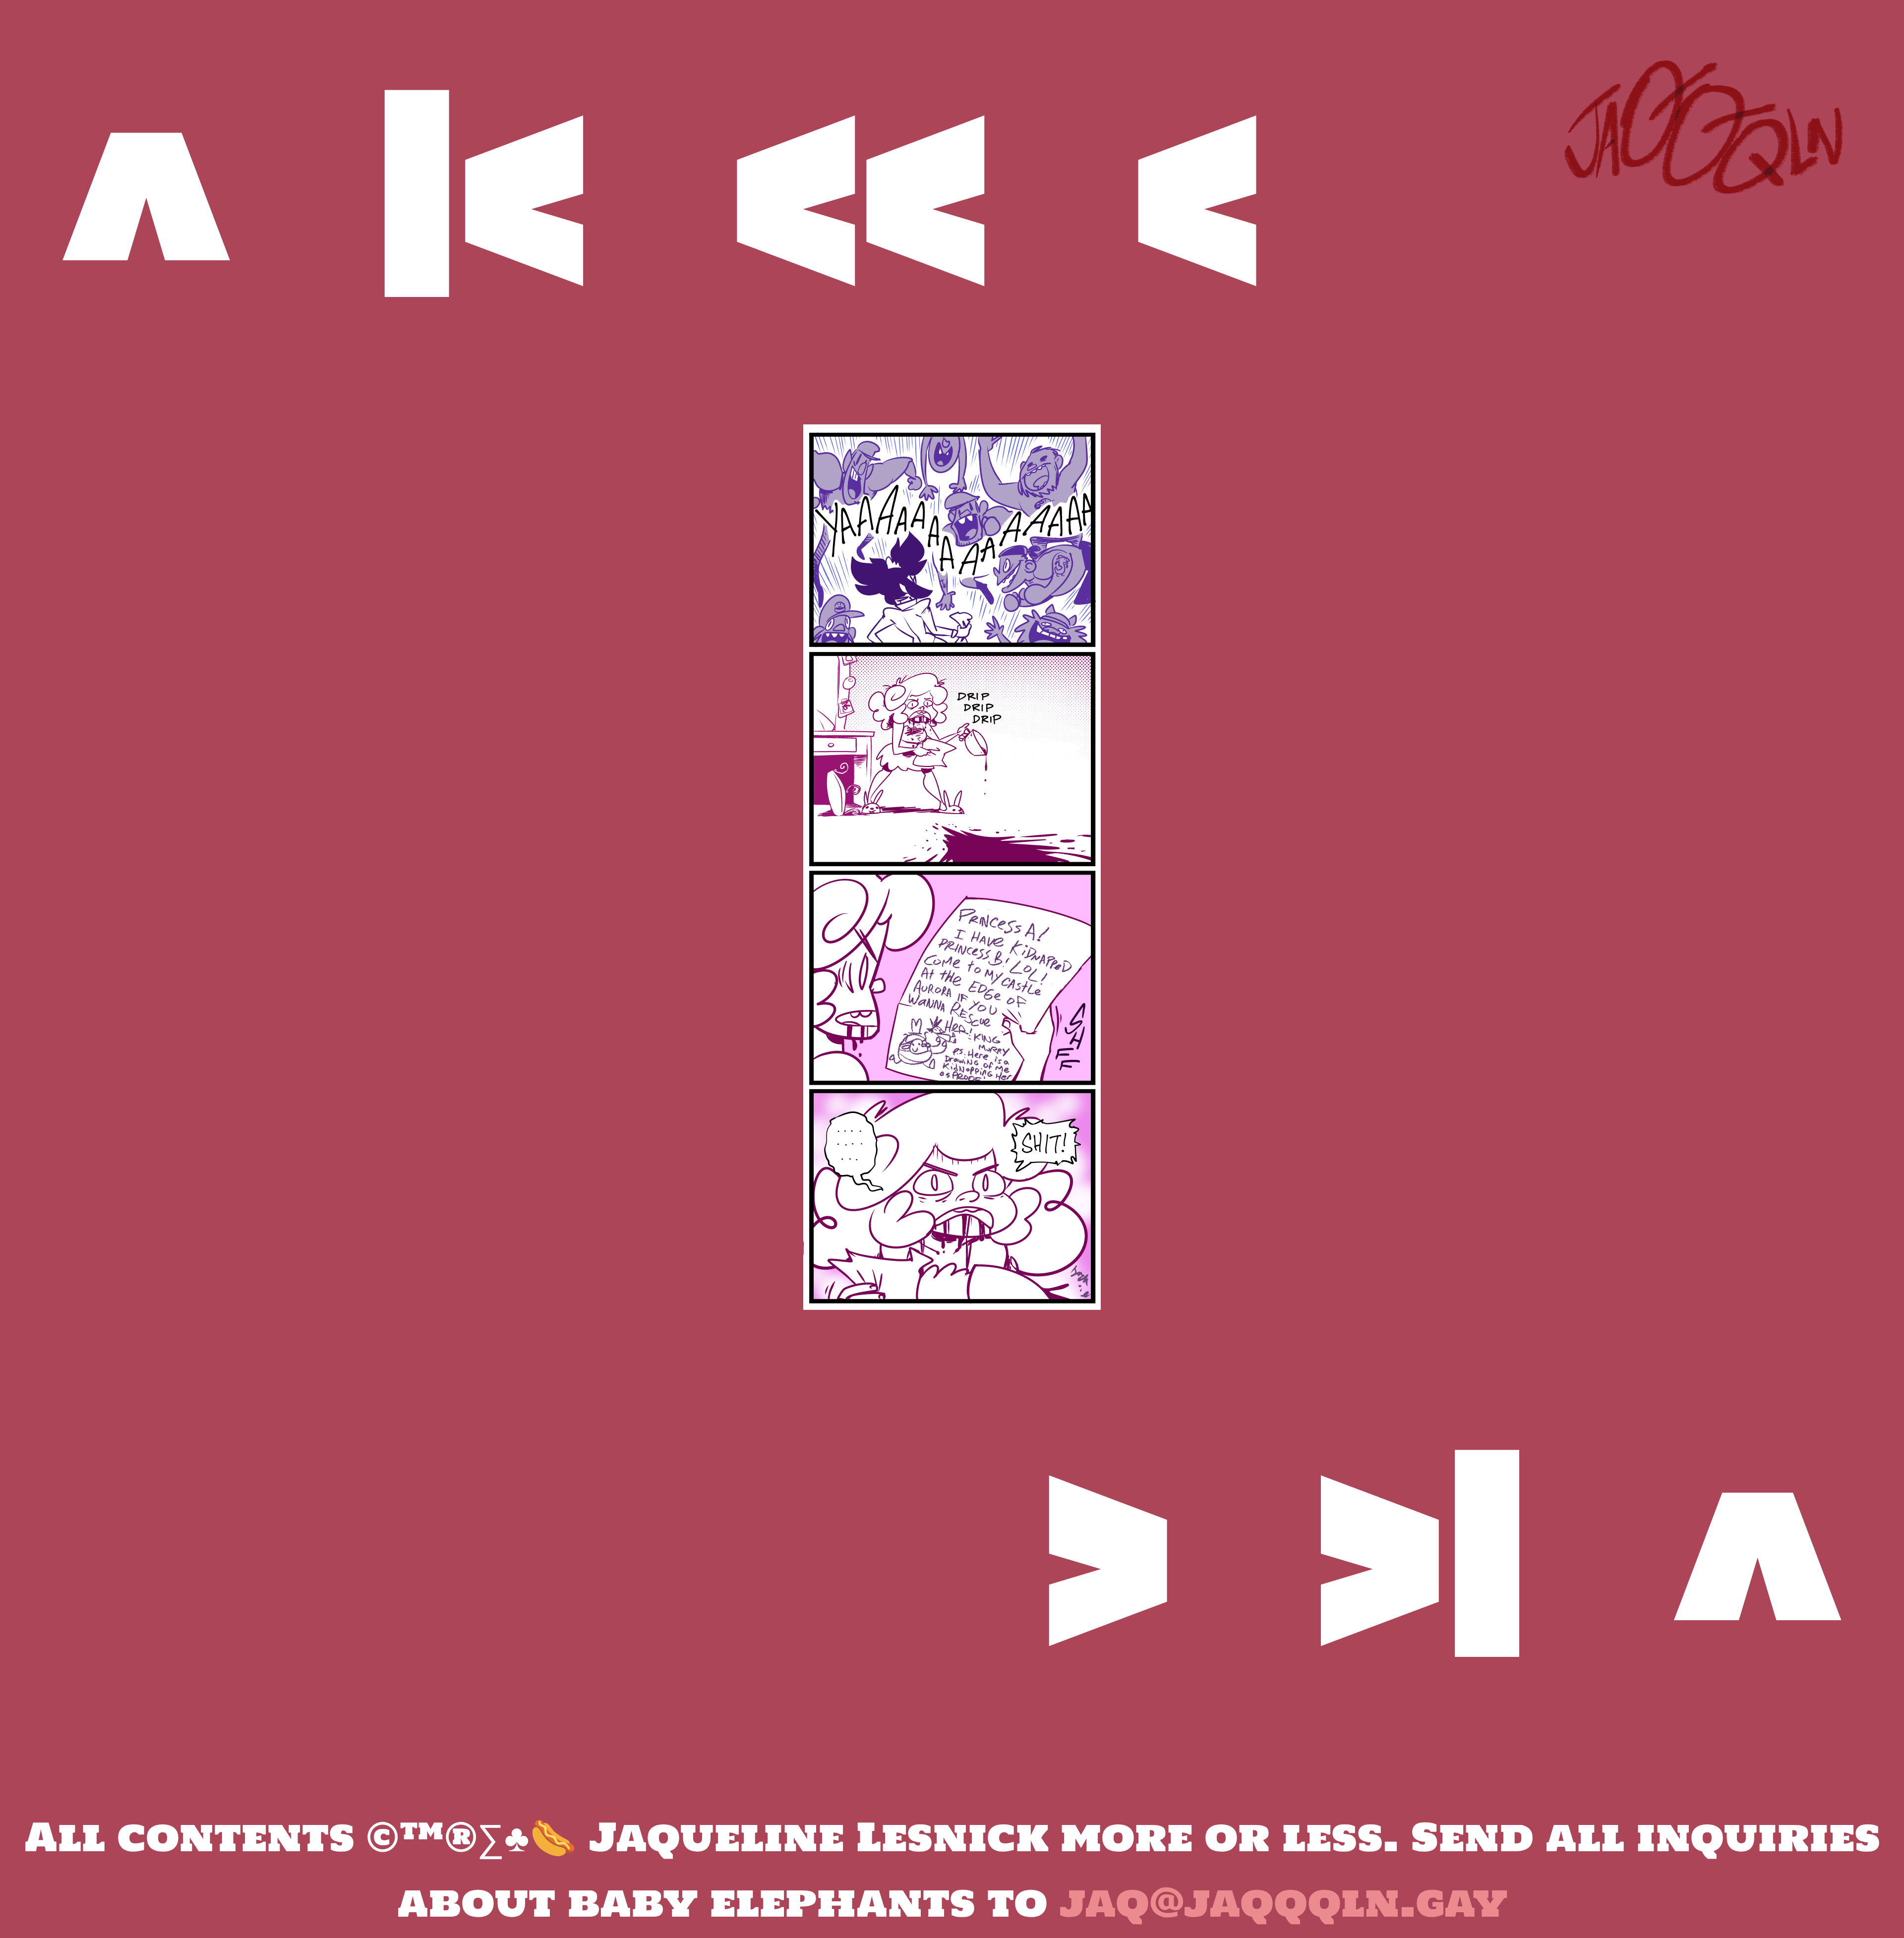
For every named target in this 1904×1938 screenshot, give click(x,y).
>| (1422, 1551)
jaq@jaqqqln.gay (1283, 1902)
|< (482, 191)
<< (862, 191)
